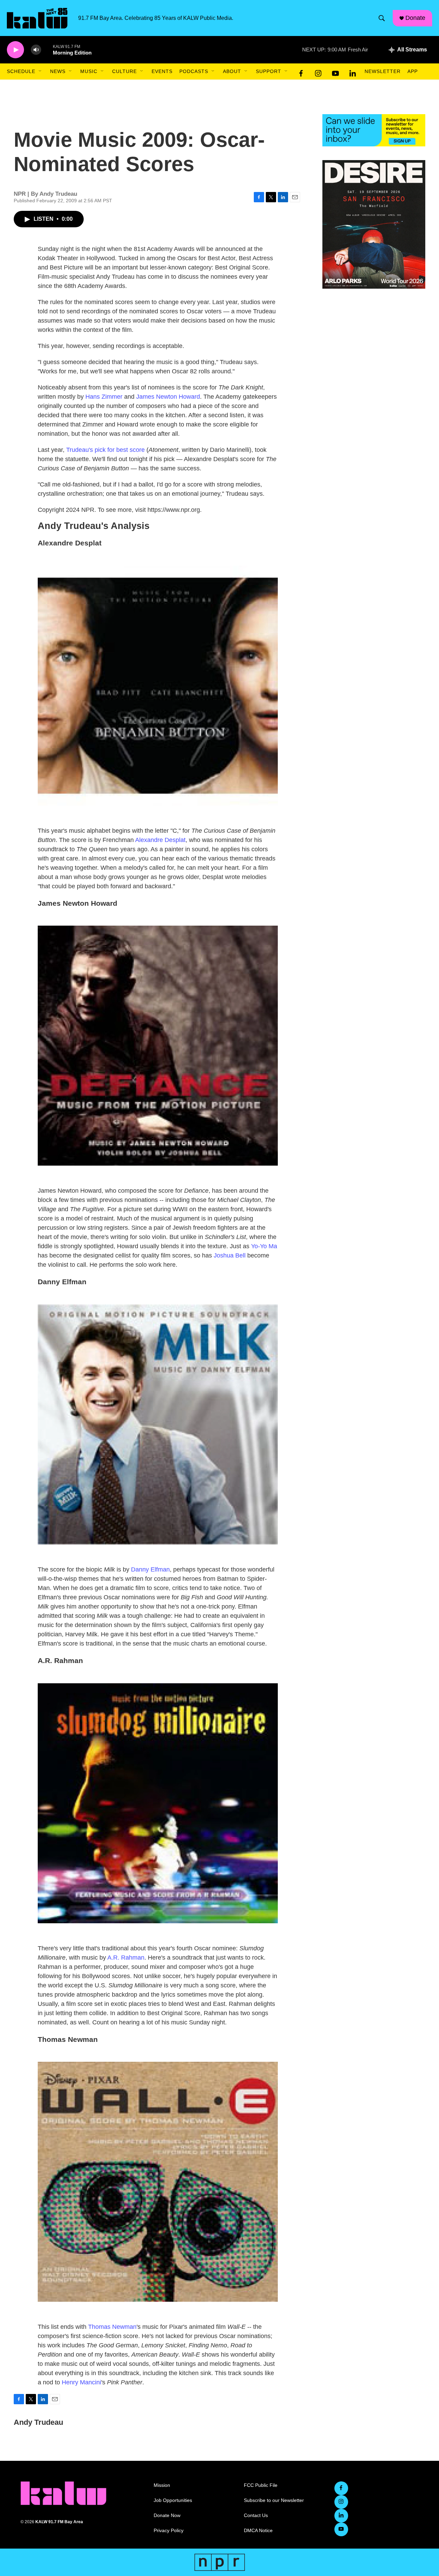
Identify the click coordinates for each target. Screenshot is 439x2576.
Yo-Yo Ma (264, 1246)
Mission (162, 2485)
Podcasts (194, 71)
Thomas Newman (112, 2327)
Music (89, 71)
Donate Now (167, 2515)
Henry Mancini (81, 2382)
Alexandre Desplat (160, 840)
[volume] (36, 50)
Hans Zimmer (104, 397)
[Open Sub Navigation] (40, 71)
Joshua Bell (230, 1255)
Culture (124, 71)
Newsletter (383, 71)
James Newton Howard (168, 397)
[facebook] (301, 72)
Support (269, 71)
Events (162, 71)
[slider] (47, 50)
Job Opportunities (173, 2500)
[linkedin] (353, 72)
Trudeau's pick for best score (105, 450)
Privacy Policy (169, 2531)
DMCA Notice (258, 2531)
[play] (15, 50)
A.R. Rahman (126, 1958)
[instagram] (318, 72)
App (413, 71)
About (232, 71)
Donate (415, 18)
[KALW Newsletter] (374, 130)
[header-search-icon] (382, 18)
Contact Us (256, 2515)
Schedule (21, 71)
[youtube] (335, 72)
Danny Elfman (150, 1569)
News (58, 71)
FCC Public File (261, 2485)
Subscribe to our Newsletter (274, 2500)
